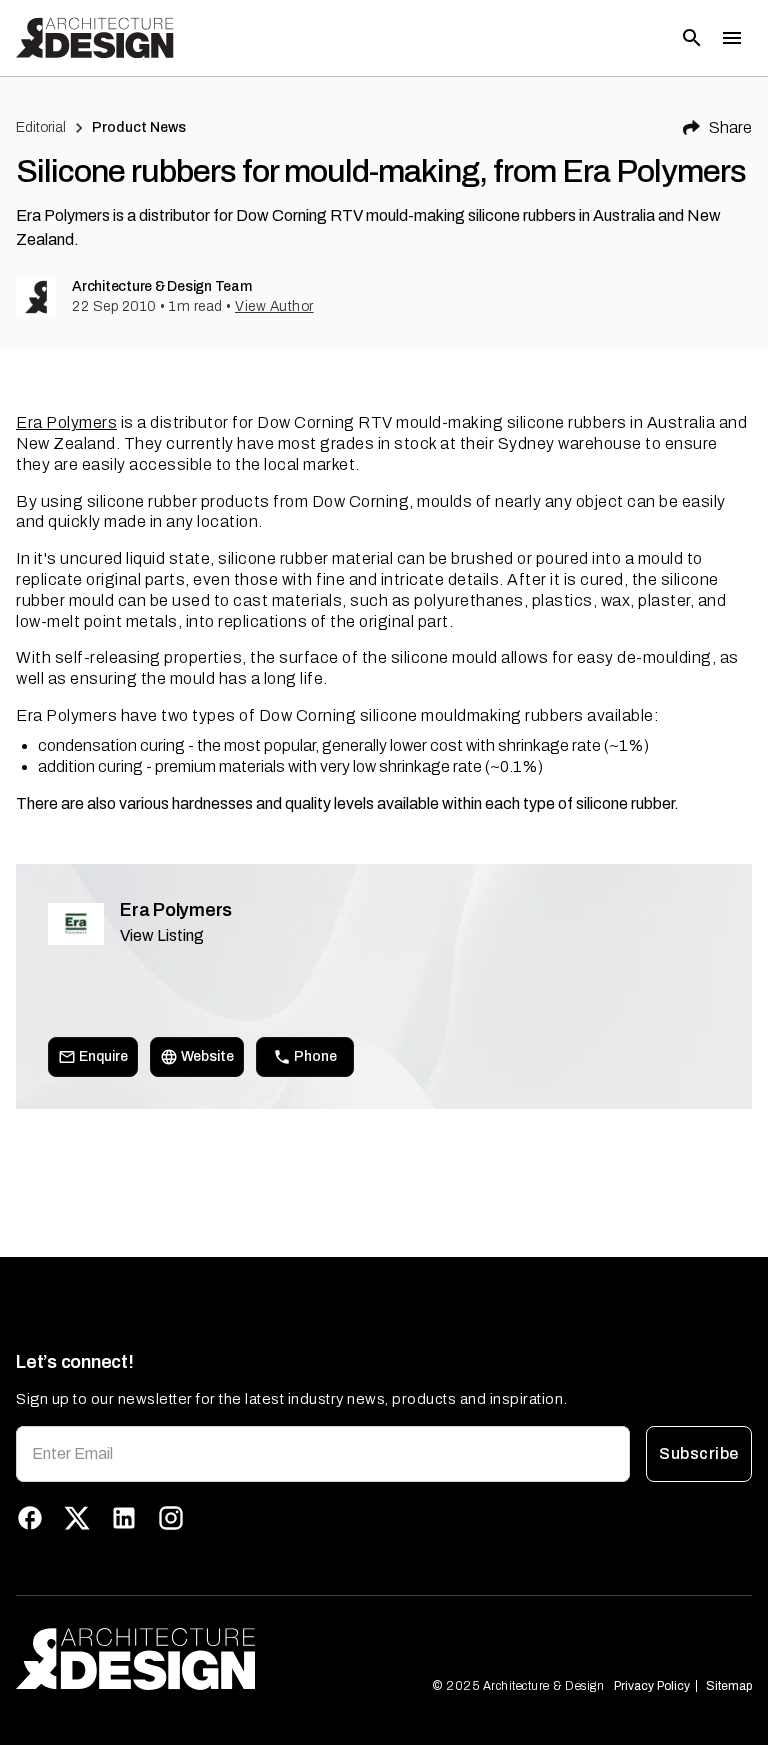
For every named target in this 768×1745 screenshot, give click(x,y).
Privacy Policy (652, 1686)
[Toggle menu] (732, 38)
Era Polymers (66, 422)
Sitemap (729, 1686)
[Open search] (692, 38)
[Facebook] (30, 1518)
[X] (77, 1518)
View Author (274, 306)
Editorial (41, 127)
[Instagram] (171, 1518)
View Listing (162, 935)
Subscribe (698, 1453)
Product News (139, 127)
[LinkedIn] (124, 1518)
